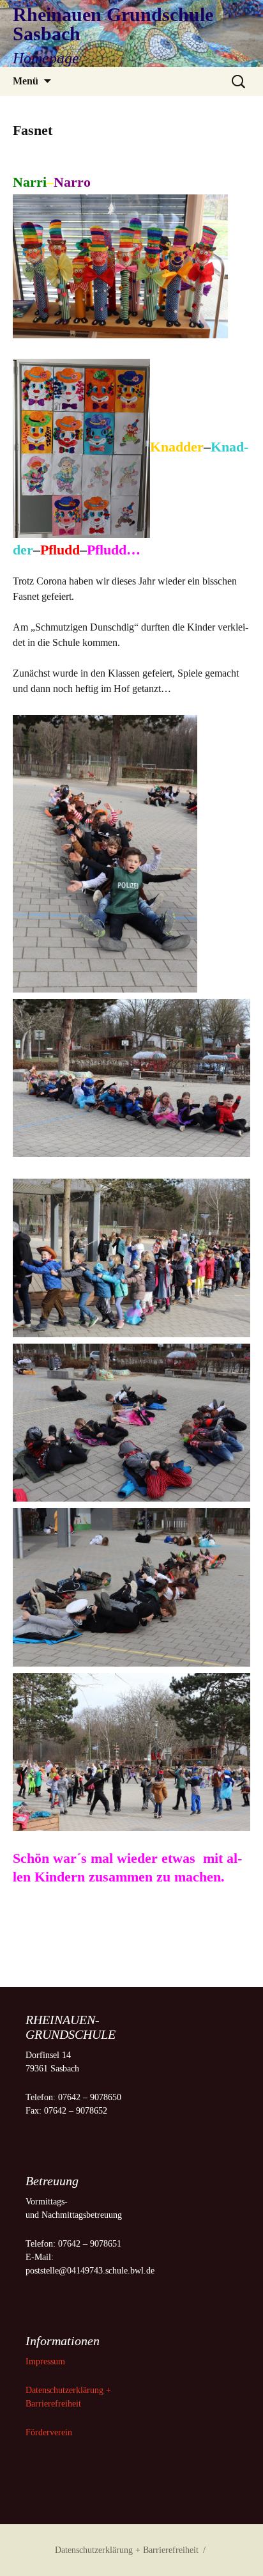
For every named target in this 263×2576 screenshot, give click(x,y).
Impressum (47, 2361)
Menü (26, 81)
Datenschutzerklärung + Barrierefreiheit (127, 2550)
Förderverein (49, 2432)
